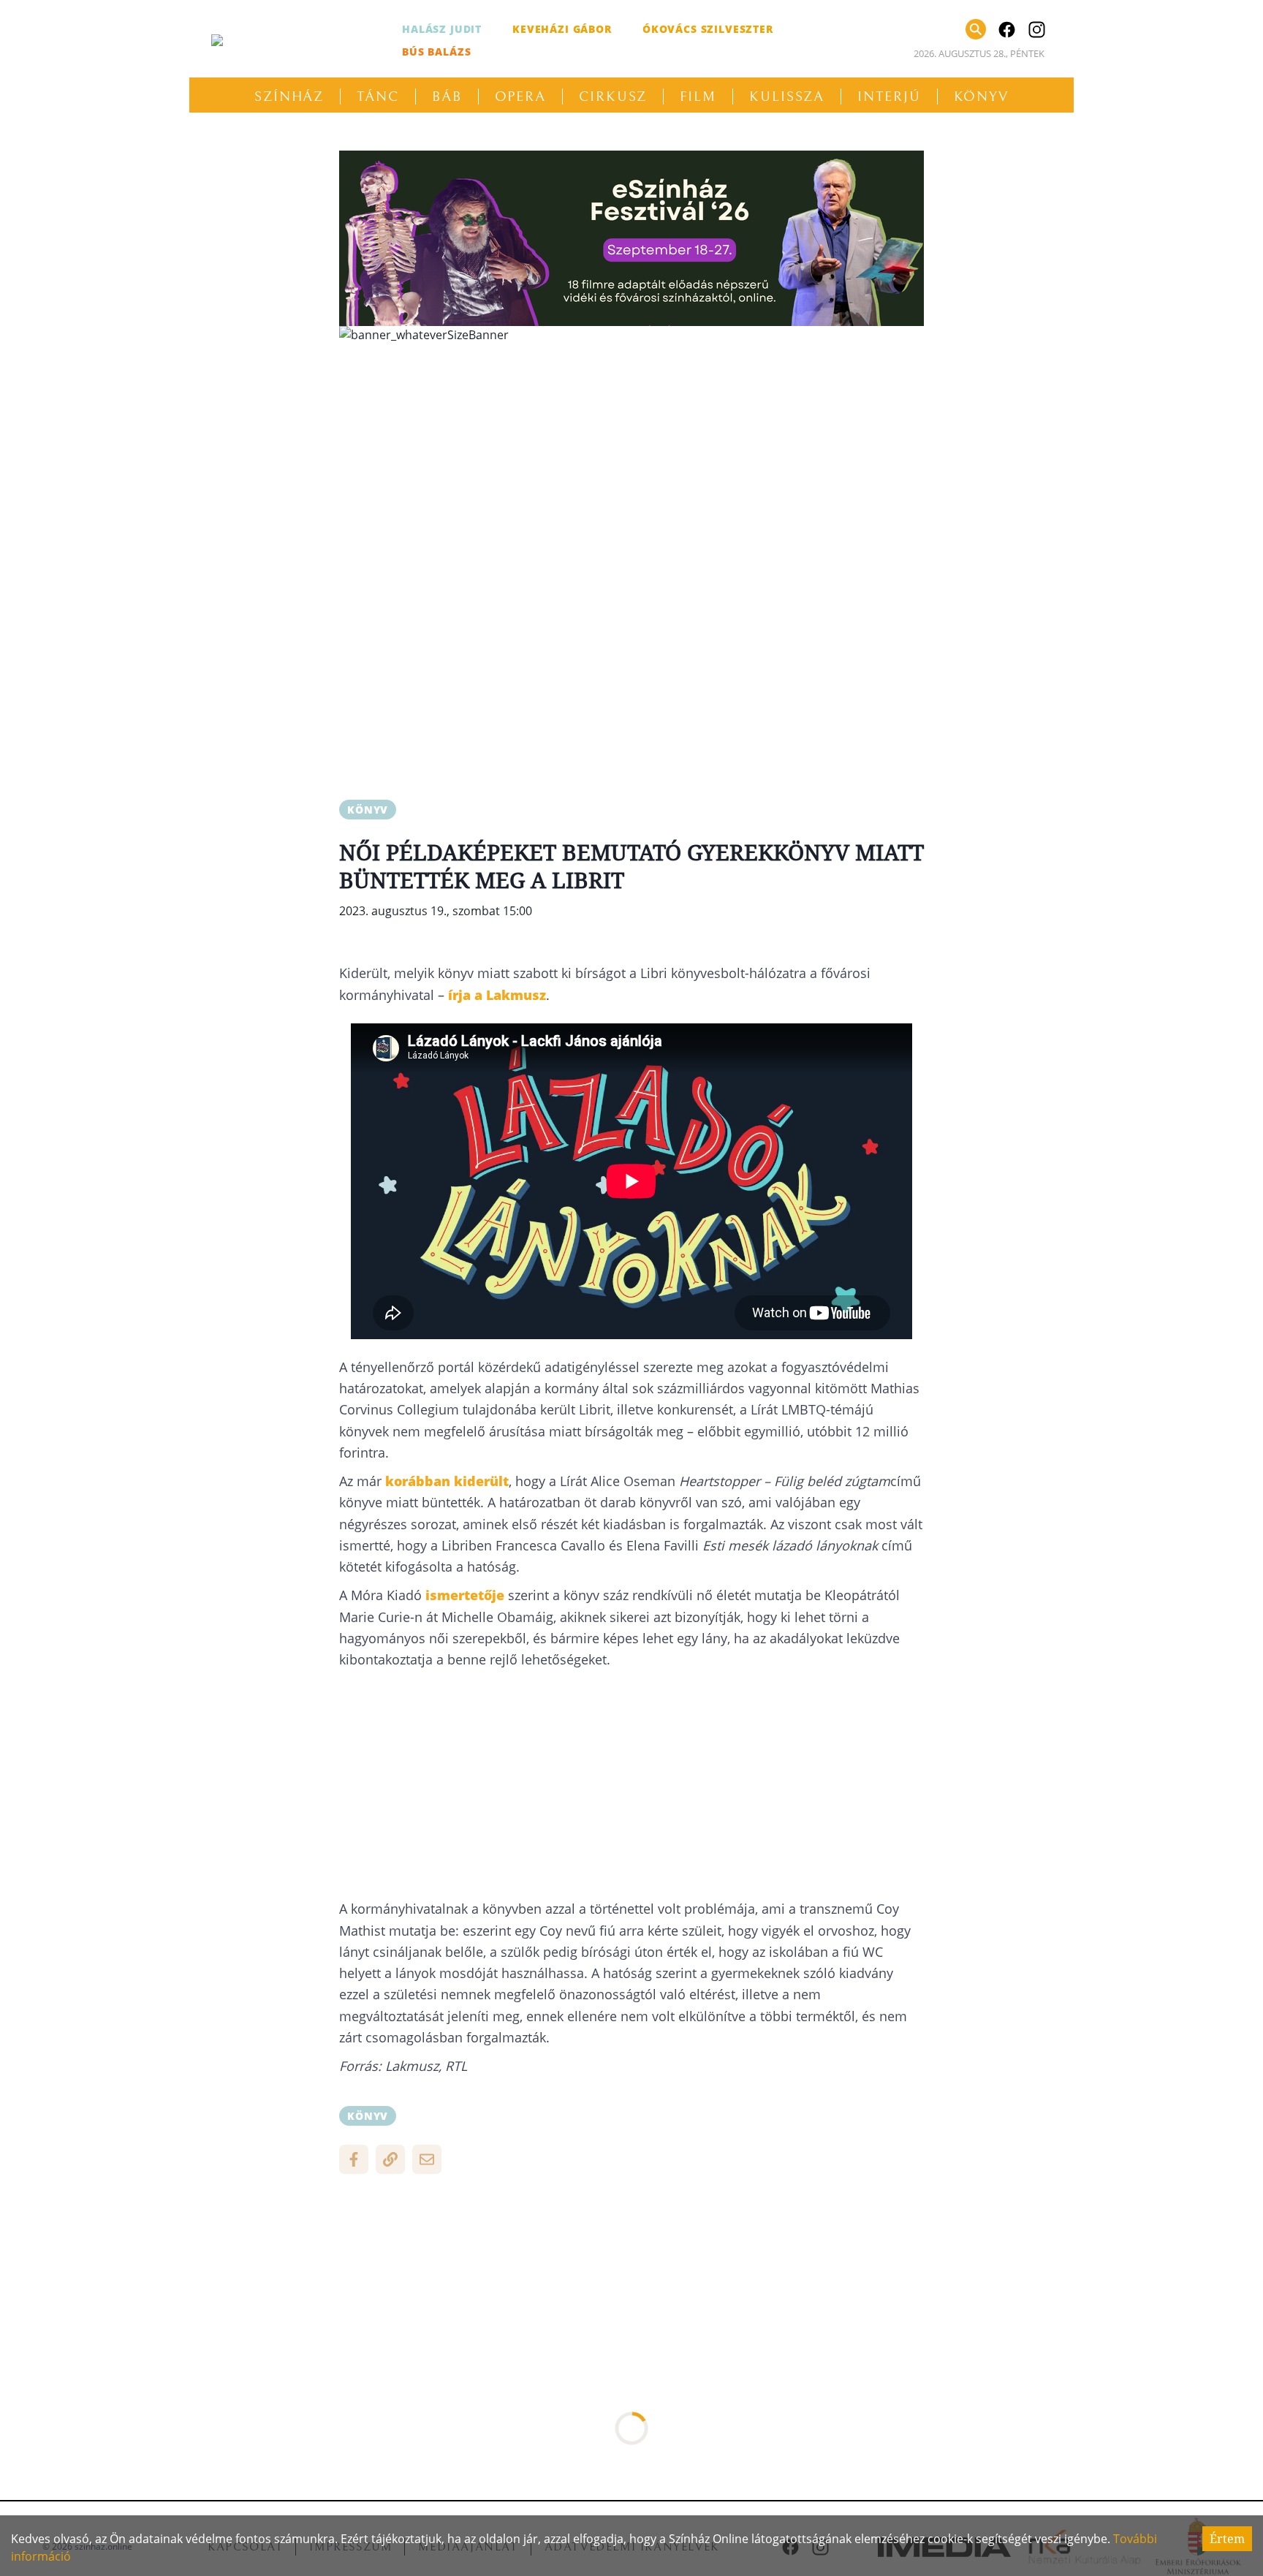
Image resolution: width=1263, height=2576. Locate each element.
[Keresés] (976, 29)
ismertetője (465, 1595)
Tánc (378, 96)
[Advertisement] (631, 458)
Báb (447, 96)
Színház (289, 96)
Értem (1227, 2539)
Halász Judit (442, 29)
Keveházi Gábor (562, 29)
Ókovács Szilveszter (708, 29)
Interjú (889, 96)
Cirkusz (613, 96)
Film (698, 96)
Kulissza (787, 96)
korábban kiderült (447, 1481)
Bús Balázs (436, 52)
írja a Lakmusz (497, 995)
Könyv (982, 96)
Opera (521, 96)
